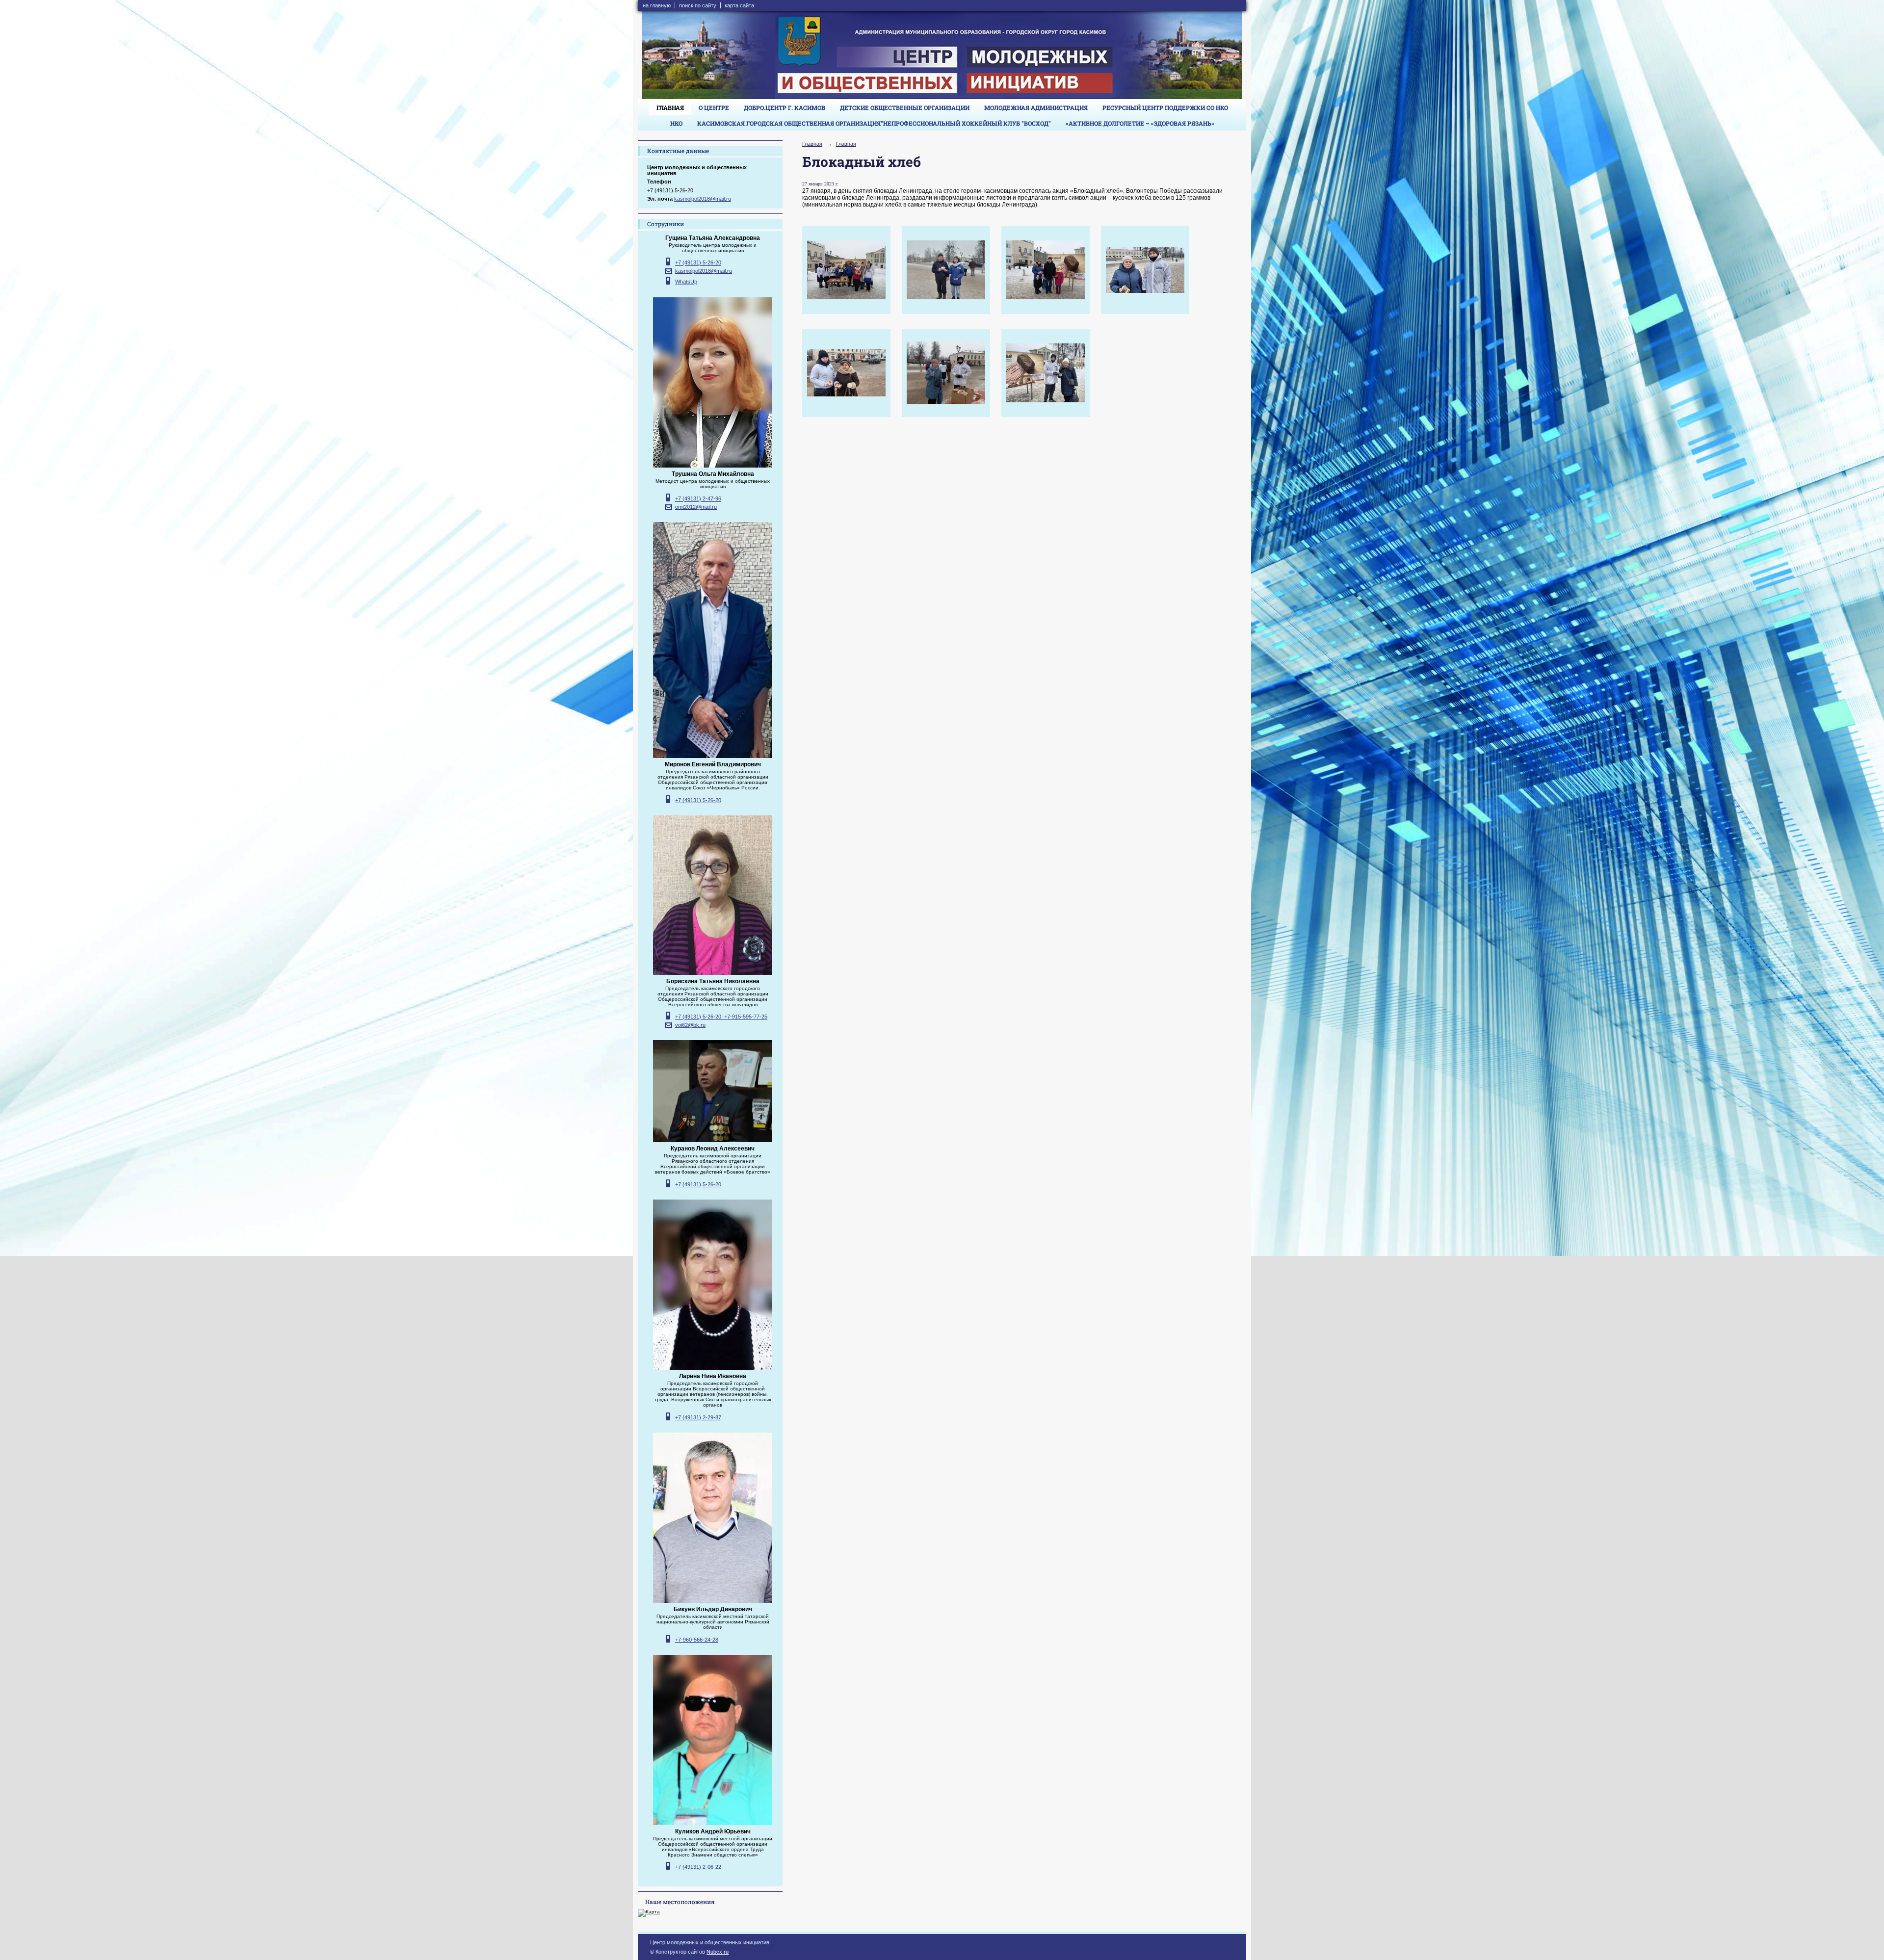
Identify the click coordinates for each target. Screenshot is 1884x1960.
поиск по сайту (698, 5)
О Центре (714, 107)
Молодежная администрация (1036, 107)
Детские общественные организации (905, 107)
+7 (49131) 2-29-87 (698, 1417)
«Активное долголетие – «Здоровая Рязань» (1140, 123)
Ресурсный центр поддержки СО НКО (1165, 107)
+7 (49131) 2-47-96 (698, 499)
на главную (657, 5)
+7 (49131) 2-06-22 (698, 1867)
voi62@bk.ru (690, 1025)
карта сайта (739, 5)
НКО (676, 123)
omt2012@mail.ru (696, 507)
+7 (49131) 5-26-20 (698, 263)
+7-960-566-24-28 (697, 1640)
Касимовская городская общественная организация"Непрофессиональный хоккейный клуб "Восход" (874, 123)
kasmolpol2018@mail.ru (703, 199)
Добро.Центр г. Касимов (785, 107)
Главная (670, 107)
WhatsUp (686, 282)
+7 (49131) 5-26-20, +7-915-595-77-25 (721, 1017)
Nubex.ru (718, 1952)
